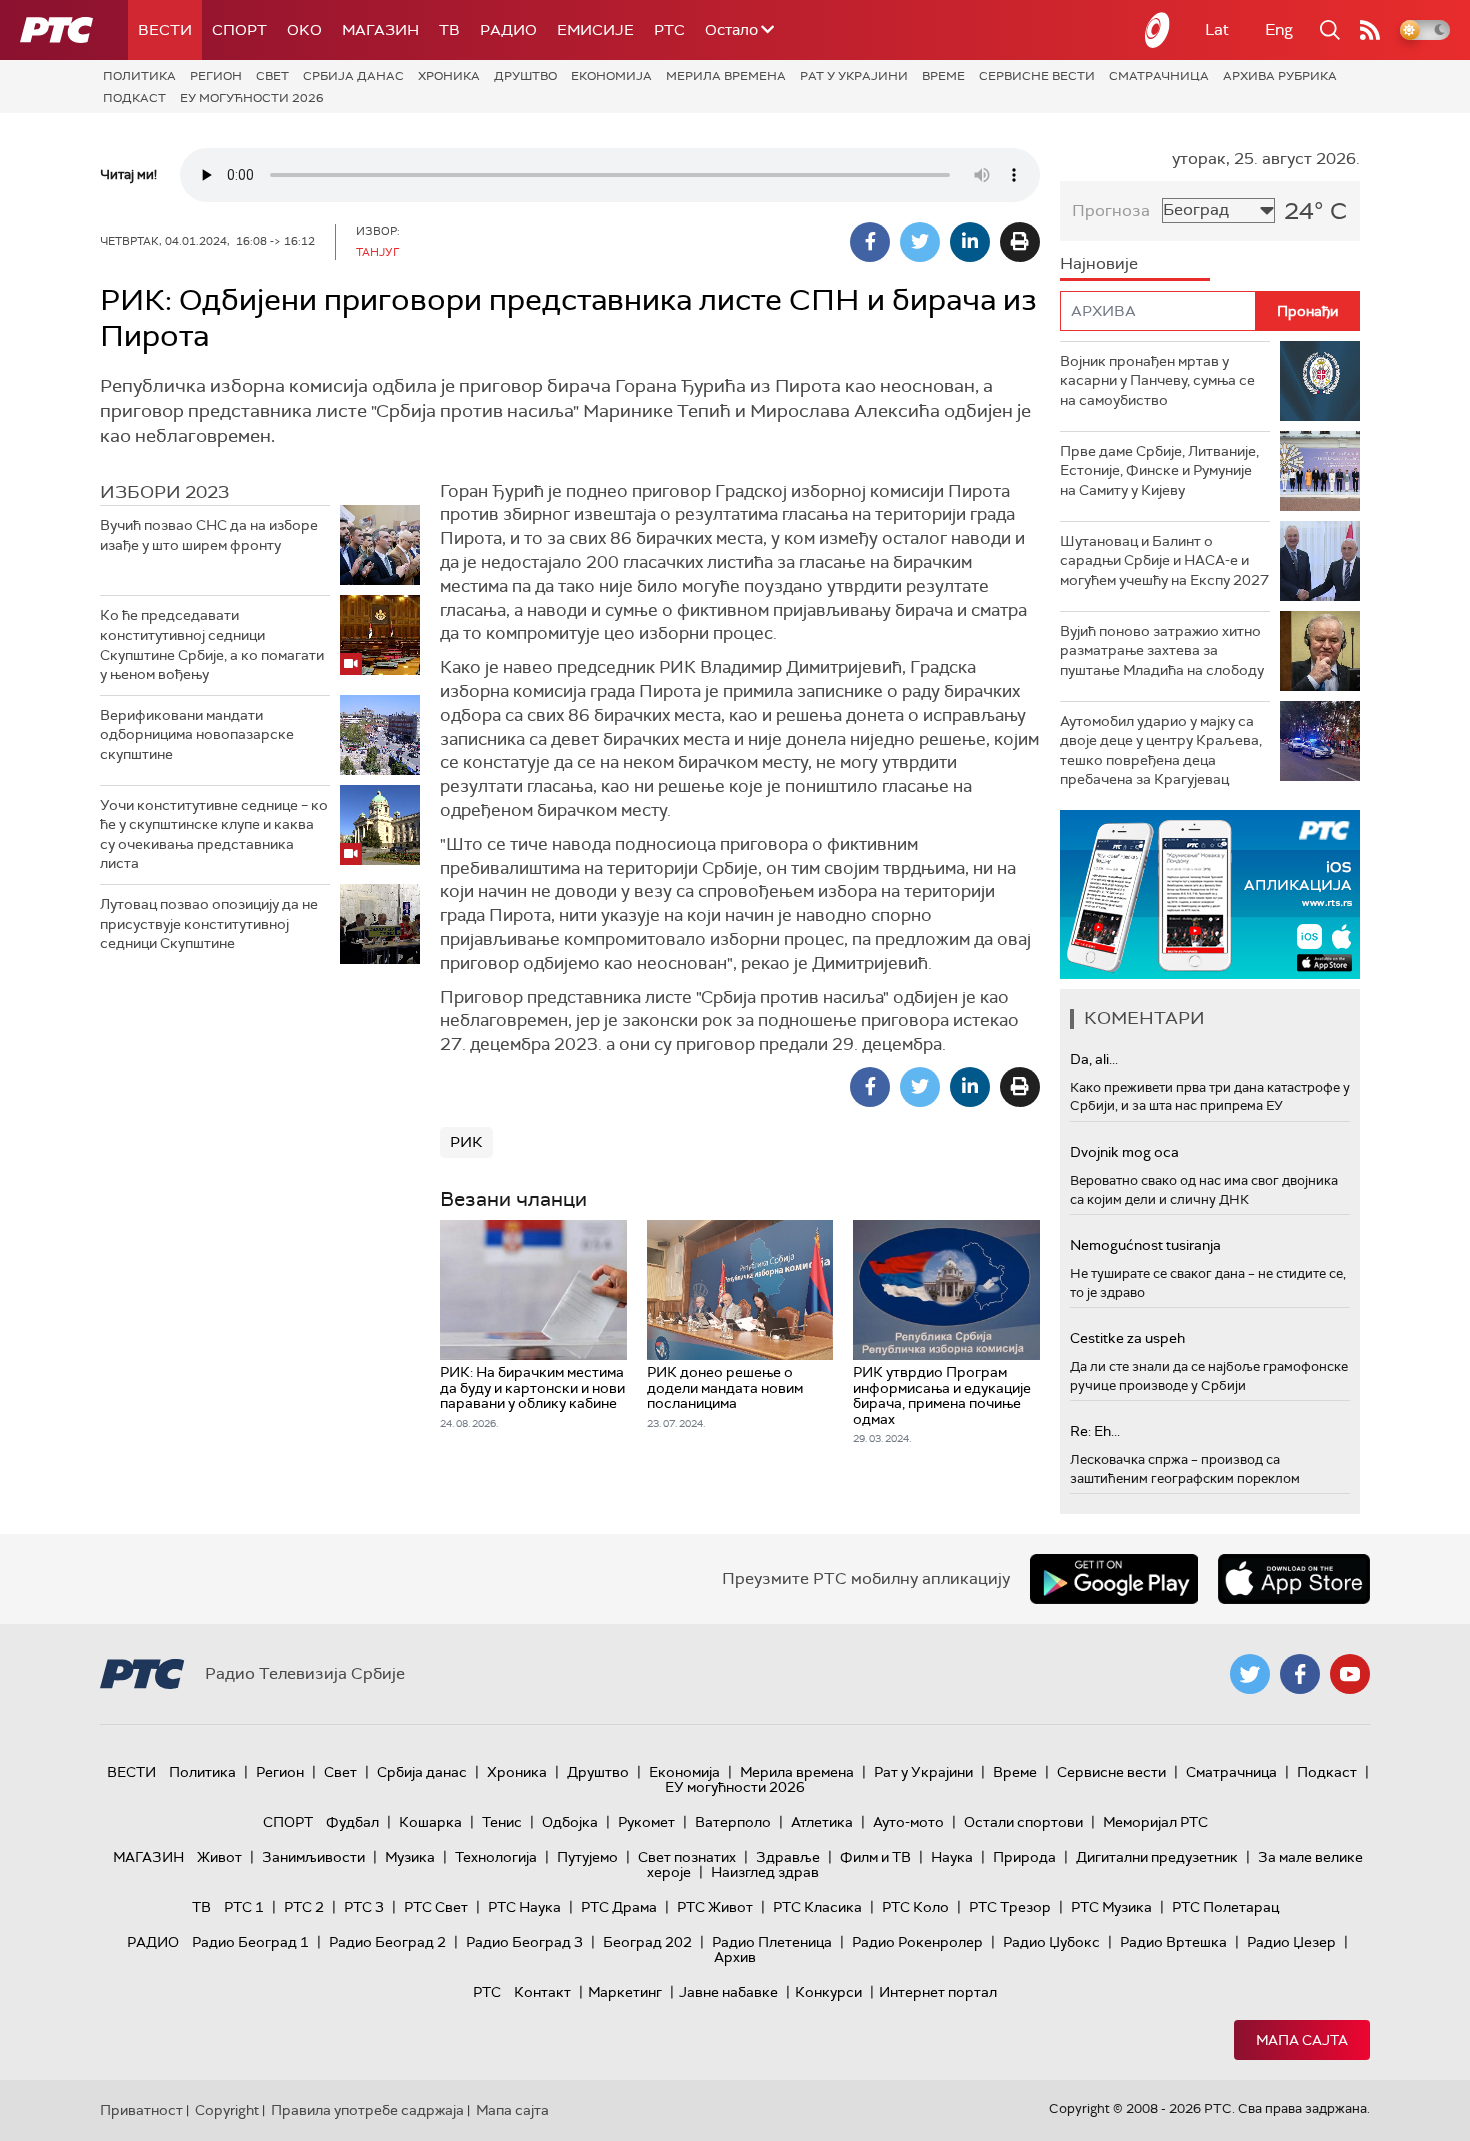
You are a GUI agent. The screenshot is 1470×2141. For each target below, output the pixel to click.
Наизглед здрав (765, 1872)
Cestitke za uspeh (1127, 1338)
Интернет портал (938, 1992)
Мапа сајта (1302, 2040)
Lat (1217, 29)
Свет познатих (687, 1857)
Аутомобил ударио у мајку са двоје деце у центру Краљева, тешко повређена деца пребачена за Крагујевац (1161, 750)
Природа (1024, 1857)
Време (943, 76)
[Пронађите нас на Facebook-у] (1300, 1674)
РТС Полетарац (1225, 1907)
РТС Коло (915, 1907)
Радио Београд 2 (387, 1942)
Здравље (788, 1857)
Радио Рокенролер (917, 1942)
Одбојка (570, 1822)
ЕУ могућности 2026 (252, 98)
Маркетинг (625, 1992)
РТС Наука (524, 1907)
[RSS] (1370, 30)
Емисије (595, 30)
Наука (952, 1857)
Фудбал (352, 1822)
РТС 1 (244, 1907)
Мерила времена (726, 76)
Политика (139, 76)
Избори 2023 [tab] (164, 492)
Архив (735, 1957)
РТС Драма (619, 1907)
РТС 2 (304, 1907)
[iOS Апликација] (1210, 894)
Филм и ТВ (875, 1857)
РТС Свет (436, 1907)
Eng (1279, 29)
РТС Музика (1111, 1907)
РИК (466, 1142)
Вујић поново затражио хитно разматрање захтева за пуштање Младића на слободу (1162, 650)
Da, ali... (1094, 1059)
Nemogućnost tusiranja (1145, 1245)
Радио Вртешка (1173, 1942)
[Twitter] (920, 242)
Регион (216, 76)
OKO (304, 30)
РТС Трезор (1010, 1907)
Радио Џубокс (1051, 1942)
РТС (669, 30)
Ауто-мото (908, 1822)
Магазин (380, 30)
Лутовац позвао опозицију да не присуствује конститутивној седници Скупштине (209, 923)
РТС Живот (715, 1907)
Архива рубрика (1280, 76)
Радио (508, 30)
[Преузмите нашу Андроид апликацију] (1114, 1579)
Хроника (449, 76)
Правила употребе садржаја (367, 2110)
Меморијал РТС (1155, 1822)
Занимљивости (313, 1857)
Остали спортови (1023, 1822)
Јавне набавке (728, 1992)
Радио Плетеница (772, 1942)
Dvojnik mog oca (1124, 1152)
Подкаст (134, 98)
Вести (165, 30)
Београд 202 (647, 1942)
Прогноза (1111, 210)
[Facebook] (870, 242)
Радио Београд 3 (524, 1942)
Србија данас (353, 76)
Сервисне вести (1037, 76)
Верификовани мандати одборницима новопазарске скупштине (197, 734)
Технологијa (496, 1857)
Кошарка (430, 1822)
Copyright (227, 2110)
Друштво (525, 76)
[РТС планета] (1158, 30)
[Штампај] (1020, 242)
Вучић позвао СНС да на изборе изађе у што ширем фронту (209, 535)
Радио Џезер (1291, 1942)
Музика (410, 1857)
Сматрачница (1159, 76)
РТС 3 (364, 1907)
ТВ (449, 30)
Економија (611, 76)
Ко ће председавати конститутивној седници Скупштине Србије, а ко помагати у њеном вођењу (212, 644)
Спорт (239, 30)
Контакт (542, 1992)
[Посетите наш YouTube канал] (1350, 1674)
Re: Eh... (1095, 1431)
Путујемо (587, 1857)
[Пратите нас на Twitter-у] (1250, 1674)
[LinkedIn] (970, 242)
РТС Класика (817, 1907)
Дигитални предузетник (1157, 1857)
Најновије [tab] (1099, 263)
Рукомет (646, 1822)
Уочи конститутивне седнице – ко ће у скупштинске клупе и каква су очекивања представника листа (214, 834)
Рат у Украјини (854, 76)
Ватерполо (733, 1822)
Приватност (141, 2110)
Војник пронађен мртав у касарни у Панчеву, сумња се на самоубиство (1157, 380)
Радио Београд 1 (250, 1942)
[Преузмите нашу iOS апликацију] (1294, 1579)
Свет (272, 76)
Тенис (502, 1822)
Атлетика (822, 1822)
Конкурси (828, 1992)
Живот (219, 1857)
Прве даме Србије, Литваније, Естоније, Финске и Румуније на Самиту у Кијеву (1159, 470)
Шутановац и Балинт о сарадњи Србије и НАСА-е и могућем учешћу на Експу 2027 (1164, 560)
